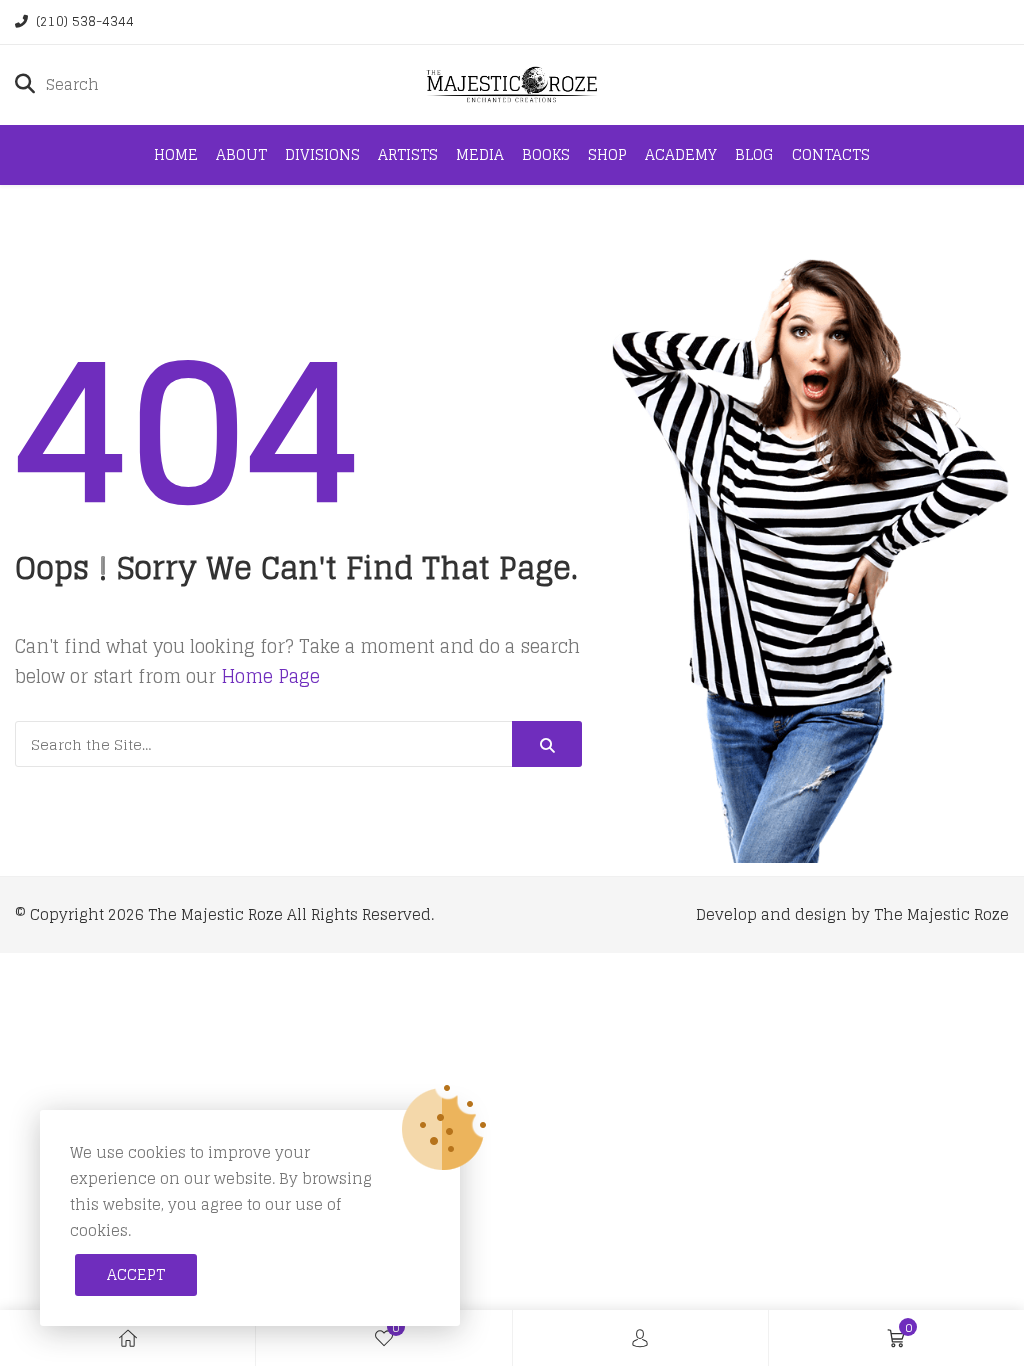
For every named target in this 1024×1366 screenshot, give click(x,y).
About (241, 154)
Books (546, 154)
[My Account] (640, 1338)
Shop (607, 154)
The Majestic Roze (215, 914)
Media (480, 154)
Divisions (322, 154)
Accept (136, 1274)
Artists (408, 154)
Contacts (831, 154)
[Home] (128, 1338)
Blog (754, 154)
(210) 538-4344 (85, 21)
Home (176, 154)
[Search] (547, 744)
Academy (681, 154)
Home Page (270, 676)
